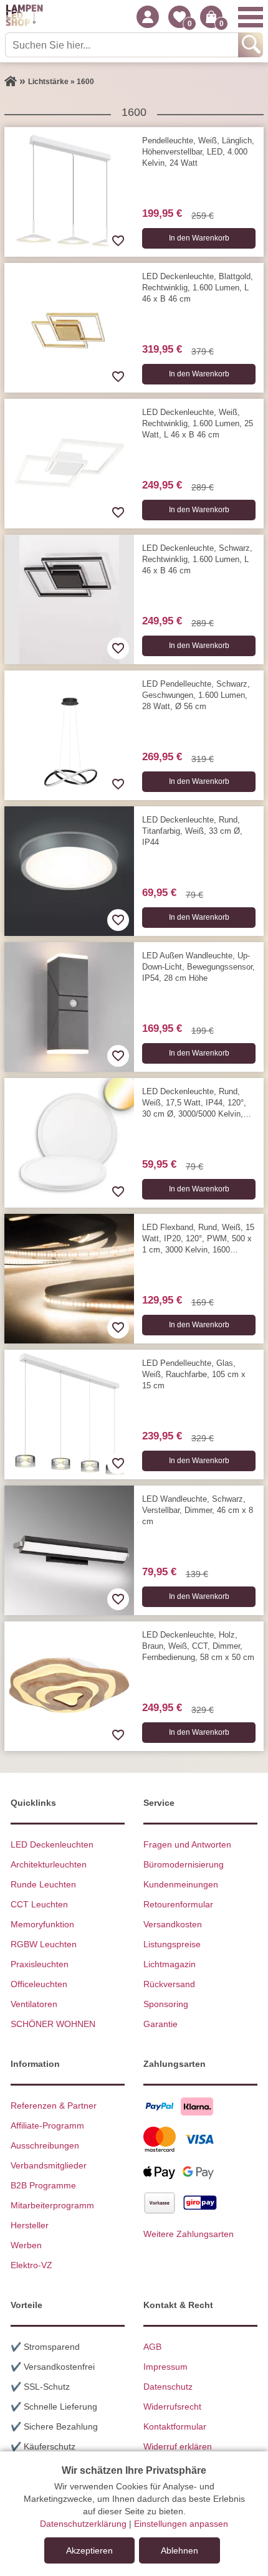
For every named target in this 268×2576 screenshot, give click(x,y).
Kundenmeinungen (181, 1884)
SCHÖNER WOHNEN (53, 2024)
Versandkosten (173, 1924)
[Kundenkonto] (148, 17)
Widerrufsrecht (172, 2407)
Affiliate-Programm (47, 2125)
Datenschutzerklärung (83, 2524)
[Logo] (24, 17)
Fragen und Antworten (187, 1844)
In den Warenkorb (199, 238)
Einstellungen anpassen (181, 2524)
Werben (26, 2245)
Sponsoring (166, 2004)
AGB (152, 2347)
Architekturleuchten (49, 1864)
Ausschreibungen (45, 2145)
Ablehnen (179, 2550)
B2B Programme (43, 2185)
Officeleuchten (39, 1984)
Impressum (165, 2367)
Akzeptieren (89, 2550)
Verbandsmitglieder (49, 2165)
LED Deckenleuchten (52, 1844)
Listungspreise (172, 1944)
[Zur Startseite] (11, 82)
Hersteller (30, 2225)
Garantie (160, 2024)
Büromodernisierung (184, 1864)
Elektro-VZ (31, 2265)
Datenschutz (168, 2387)
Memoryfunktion (42, 1924)
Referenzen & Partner (54, 2106)
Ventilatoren (34, 2004)
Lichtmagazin (170, 1964)
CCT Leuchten (39, 1904)
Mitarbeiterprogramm (52, 2205)
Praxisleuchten (40, 1964)
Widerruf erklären (178, 2446)
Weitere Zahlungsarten (189, 2234)
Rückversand (169, 1984)
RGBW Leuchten (44, 1944)
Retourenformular (178, 1904)
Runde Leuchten (43, 1884)
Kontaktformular (175, 2426)
